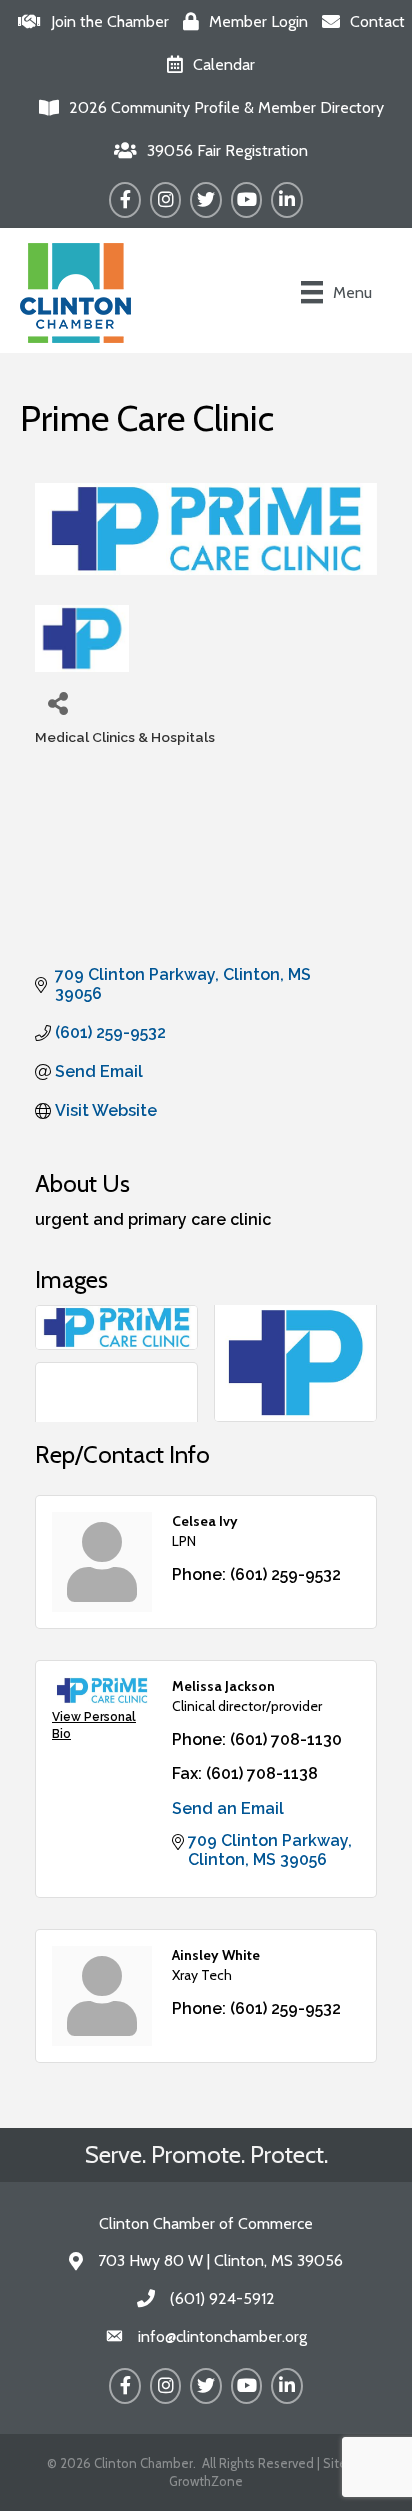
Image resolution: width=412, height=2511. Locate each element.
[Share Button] (57, 702)
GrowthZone (206, 2481)
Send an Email (228, 1808)
